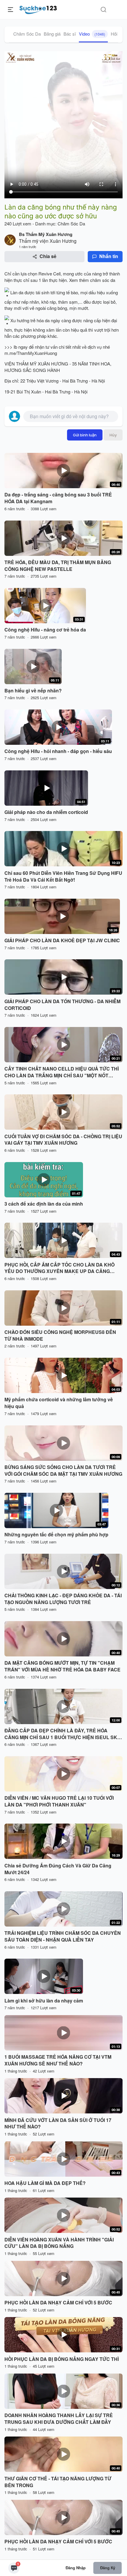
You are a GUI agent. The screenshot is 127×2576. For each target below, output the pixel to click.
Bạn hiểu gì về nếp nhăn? (33, 691)
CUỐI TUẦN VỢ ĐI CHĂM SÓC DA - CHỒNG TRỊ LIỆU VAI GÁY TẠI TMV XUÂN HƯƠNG (63, 1140)
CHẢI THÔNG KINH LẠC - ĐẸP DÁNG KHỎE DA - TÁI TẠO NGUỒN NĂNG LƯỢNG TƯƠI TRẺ (63, 1599)
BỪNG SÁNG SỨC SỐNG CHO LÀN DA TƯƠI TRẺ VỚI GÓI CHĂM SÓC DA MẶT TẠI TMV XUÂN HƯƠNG (63, 1471)
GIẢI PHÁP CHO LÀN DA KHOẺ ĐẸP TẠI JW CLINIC (62, 940)
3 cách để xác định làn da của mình (44, 1204)
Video (92, 34)
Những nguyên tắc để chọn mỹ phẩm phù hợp (56, 1535)
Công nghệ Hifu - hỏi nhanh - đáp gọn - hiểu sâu (58, 751)
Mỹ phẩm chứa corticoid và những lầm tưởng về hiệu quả (59, 1403)
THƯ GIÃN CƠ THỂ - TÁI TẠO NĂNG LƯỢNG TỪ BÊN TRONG (58, 2482)
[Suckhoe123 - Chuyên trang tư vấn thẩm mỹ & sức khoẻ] (38, 9)
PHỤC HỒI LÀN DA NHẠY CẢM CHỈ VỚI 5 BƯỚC (58, 2303)
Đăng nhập (76, 2568)
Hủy (113, 435)
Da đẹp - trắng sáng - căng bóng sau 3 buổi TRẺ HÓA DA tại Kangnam (58, 498)
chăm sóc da (103, 280)
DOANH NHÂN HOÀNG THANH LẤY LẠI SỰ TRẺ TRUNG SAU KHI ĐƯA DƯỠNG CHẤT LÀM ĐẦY (59, 2419)
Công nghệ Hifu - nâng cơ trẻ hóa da (45, 630)
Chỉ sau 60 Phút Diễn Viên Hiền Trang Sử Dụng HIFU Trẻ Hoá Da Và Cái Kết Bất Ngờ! (63, 876)
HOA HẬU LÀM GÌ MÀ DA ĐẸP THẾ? (45, 2183)
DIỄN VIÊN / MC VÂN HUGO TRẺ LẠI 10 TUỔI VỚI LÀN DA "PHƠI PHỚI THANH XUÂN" (59, 1801)
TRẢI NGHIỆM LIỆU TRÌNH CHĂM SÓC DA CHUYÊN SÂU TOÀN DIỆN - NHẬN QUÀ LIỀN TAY (63, 1936)
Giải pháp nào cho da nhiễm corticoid (46, 812)
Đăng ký (108, 2568)
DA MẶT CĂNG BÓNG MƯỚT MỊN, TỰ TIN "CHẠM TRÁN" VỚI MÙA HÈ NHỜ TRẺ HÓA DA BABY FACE (62, 1666)
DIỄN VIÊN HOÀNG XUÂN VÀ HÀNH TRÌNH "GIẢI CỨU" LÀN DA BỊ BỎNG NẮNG (59, 2243)
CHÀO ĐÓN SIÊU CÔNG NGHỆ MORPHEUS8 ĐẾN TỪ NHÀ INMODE (60, 1336)
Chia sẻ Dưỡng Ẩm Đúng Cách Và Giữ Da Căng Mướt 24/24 (58, 1869)
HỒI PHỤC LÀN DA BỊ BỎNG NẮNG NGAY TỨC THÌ (62, 2359)
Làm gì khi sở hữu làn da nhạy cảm (44, 2001)
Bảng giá (52, 34)
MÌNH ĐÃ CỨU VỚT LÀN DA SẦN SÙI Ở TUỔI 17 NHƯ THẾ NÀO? (58, 2124)
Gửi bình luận (85, 435)
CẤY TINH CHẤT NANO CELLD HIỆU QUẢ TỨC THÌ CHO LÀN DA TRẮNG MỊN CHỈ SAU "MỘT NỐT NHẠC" (62, 1072)
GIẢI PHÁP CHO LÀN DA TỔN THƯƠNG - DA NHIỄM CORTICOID (62, 1005)
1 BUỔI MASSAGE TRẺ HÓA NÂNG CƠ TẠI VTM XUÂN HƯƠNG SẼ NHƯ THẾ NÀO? (58, 2060)
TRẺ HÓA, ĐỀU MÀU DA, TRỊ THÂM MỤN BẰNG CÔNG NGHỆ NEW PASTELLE (58, 566)
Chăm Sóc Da (27, 34)
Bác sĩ (70, 34)
